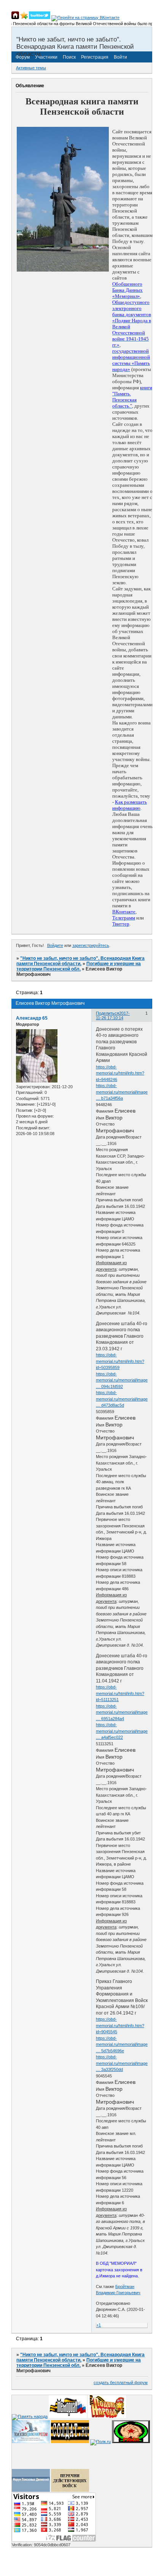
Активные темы (31, 68)
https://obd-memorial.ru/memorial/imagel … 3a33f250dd (122, 2063)
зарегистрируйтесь (91, 945)
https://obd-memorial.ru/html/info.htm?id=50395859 (120, 1361)
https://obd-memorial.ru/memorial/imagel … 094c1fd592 (122, 1380)
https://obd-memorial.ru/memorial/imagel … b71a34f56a (122, 1092)
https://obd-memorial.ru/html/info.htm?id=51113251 (120, 1693)
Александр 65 (32, 1018)
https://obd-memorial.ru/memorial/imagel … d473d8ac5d (122, 1399)
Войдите (55, 945)
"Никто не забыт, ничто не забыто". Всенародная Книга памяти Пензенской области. (80, 961)
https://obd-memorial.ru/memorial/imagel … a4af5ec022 (122, 1731)
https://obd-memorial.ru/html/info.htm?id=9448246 (120, 1073)
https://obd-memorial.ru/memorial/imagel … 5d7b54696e (122, 2044)
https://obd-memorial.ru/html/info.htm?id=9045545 (120, 2025)
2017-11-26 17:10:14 (113, 1015)
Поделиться (107, 1013)
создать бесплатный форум (121, 2383)
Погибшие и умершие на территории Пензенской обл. (79, 966)
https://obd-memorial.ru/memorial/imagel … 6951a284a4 (122, 1712)
